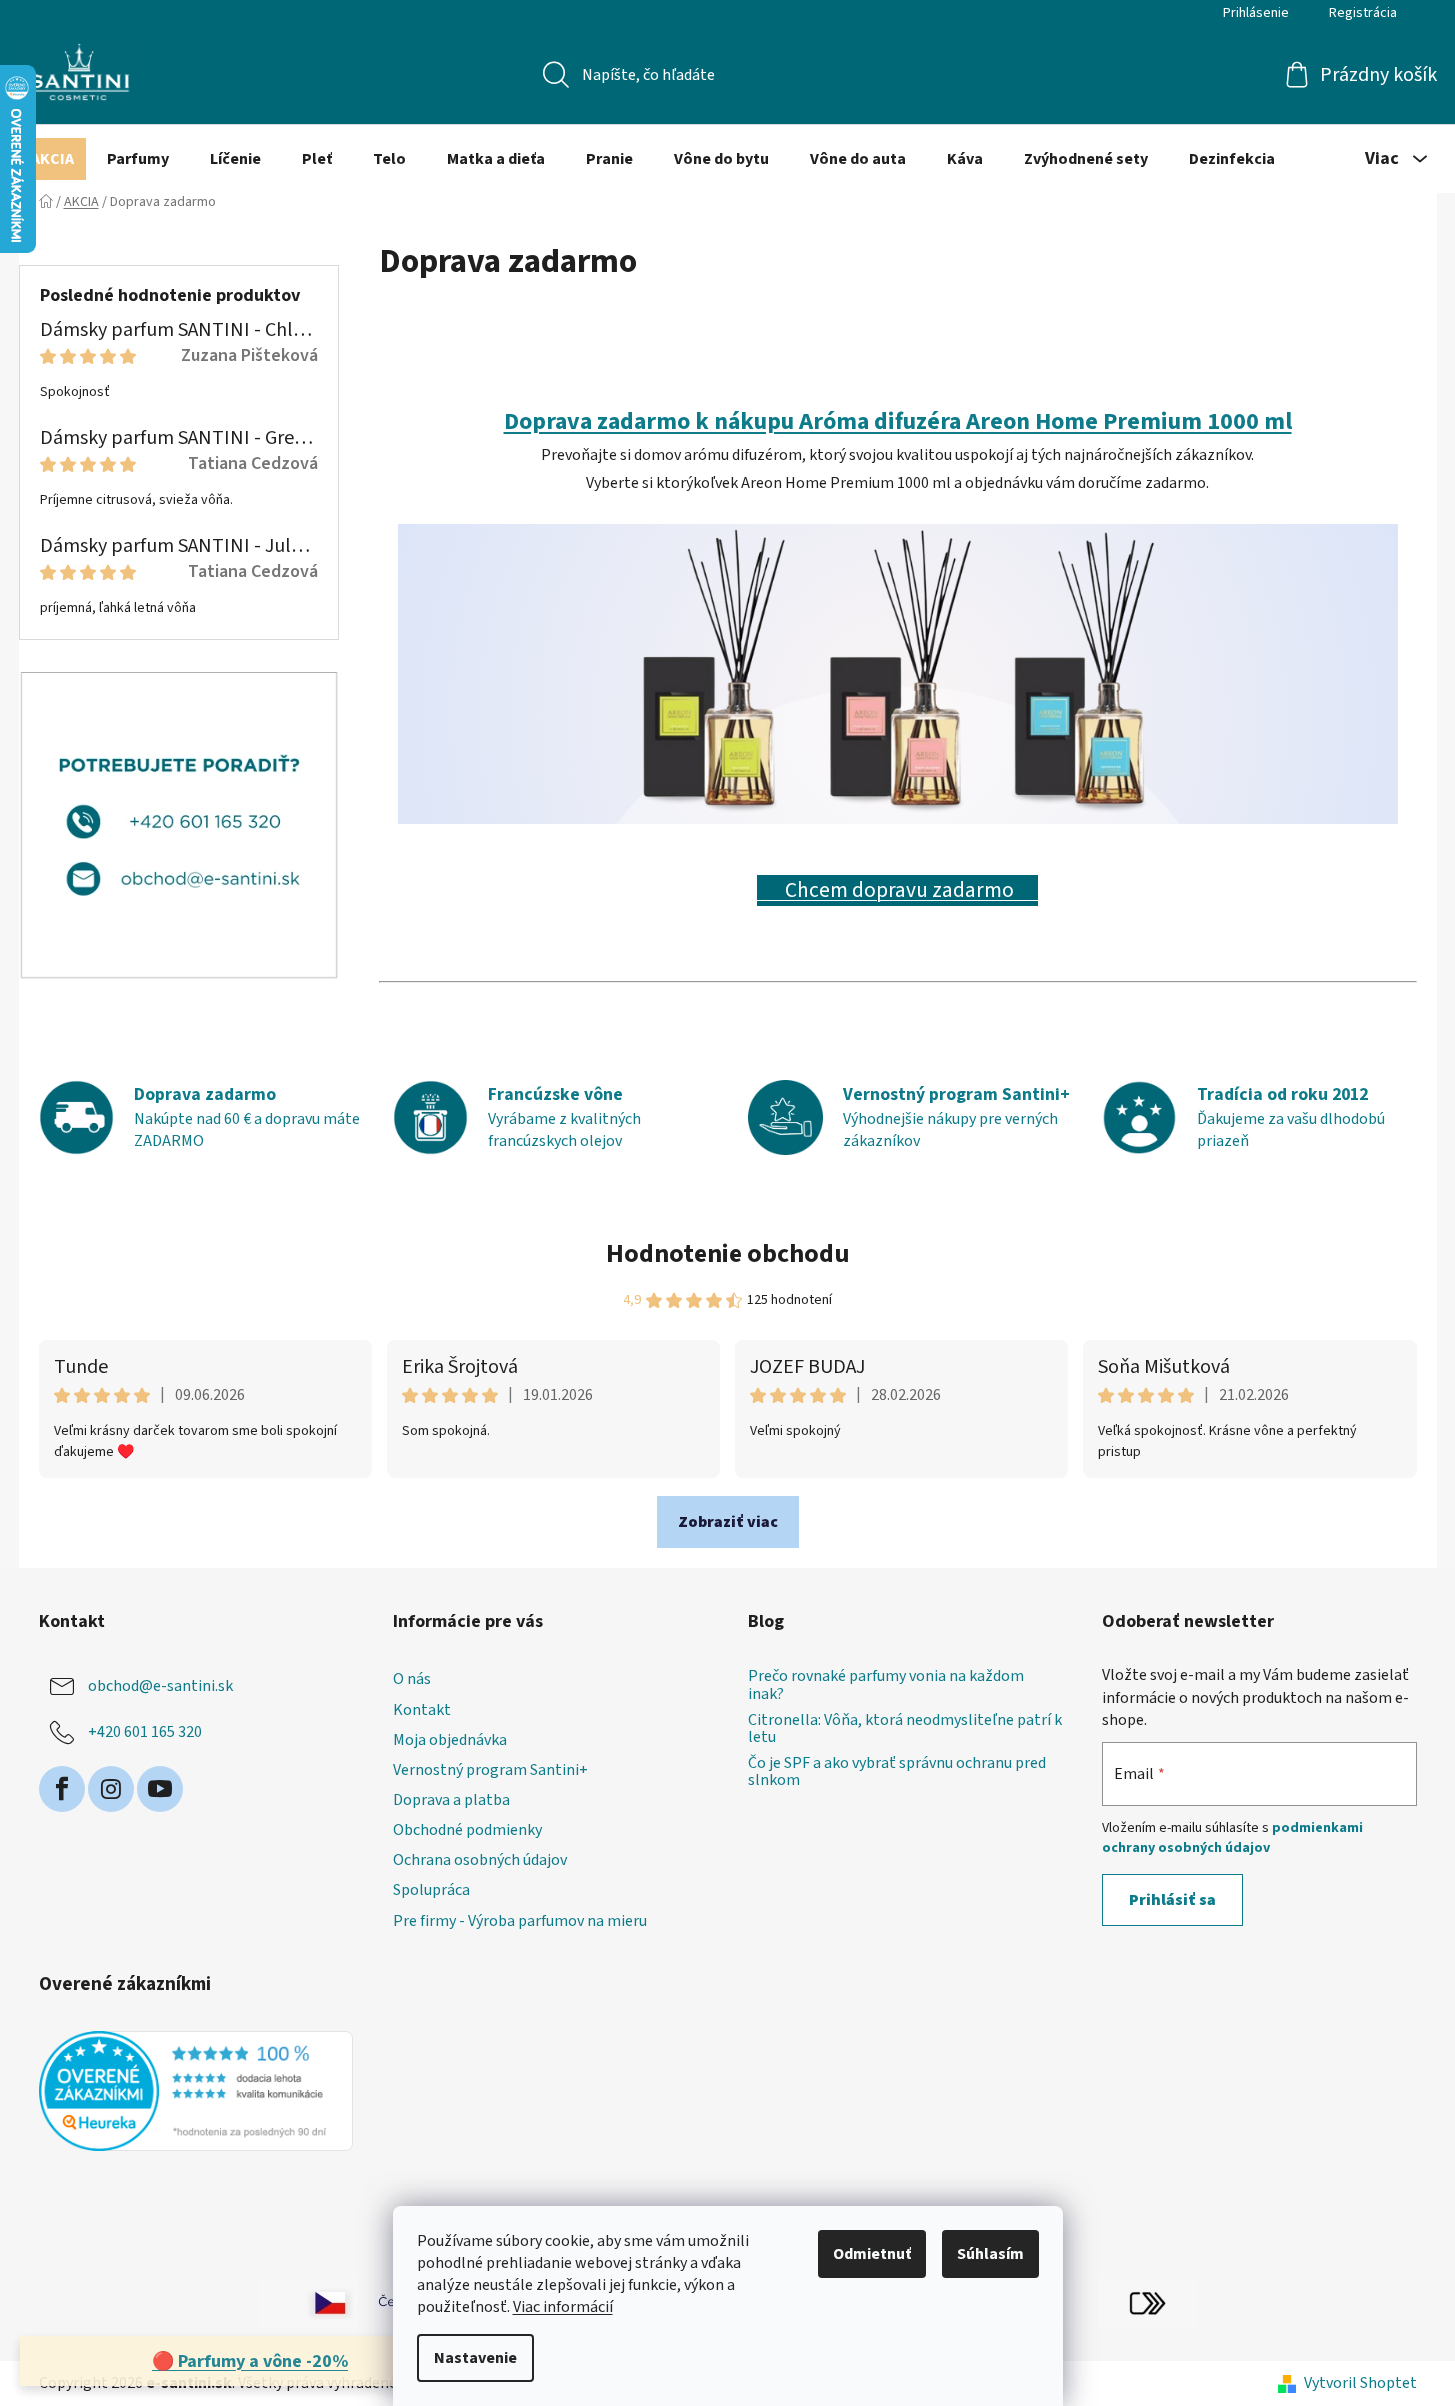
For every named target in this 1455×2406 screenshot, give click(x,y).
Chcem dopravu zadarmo (897, 890)
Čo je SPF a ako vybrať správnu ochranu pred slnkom (897, 1772)
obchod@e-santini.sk (160, 1686)
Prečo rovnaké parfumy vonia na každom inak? (886, 1685)
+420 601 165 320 (145, 1732)
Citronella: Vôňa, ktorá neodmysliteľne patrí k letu (905, 1729)
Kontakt (422, 1710)
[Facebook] (62, 1789)
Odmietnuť (872, 2254)
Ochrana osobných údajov (480, 1860)
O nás (412, 1679)
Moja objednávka (450, 1740)
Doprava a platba (451, 1800)
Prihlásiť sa (1172, 1900)
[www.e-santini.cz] (308, 2302)
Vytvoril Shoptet (1360, 2383)
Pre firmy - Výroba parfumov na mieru (520, 1921)
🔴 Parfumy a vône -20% (250, 2361)
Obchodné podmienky (467, 1830)
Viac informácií (563, 2307)
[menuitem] (52, 159)
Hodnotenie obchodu (728, 1253)
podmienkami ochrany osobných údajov (1232, 1838)
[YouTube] (160, 1789)
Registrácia (1363, 13)
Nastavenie (475, 2358)
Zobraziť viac (728, 1522)
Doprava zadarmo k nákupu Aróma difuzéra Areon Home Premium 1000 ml (898, 421)
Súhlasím (990, 2254)
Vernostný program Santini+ (490, 1770)
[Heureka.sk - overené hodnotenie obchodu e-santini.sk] (196, 2091)
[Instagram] (111, 1789)
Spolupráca (431, 1890)
